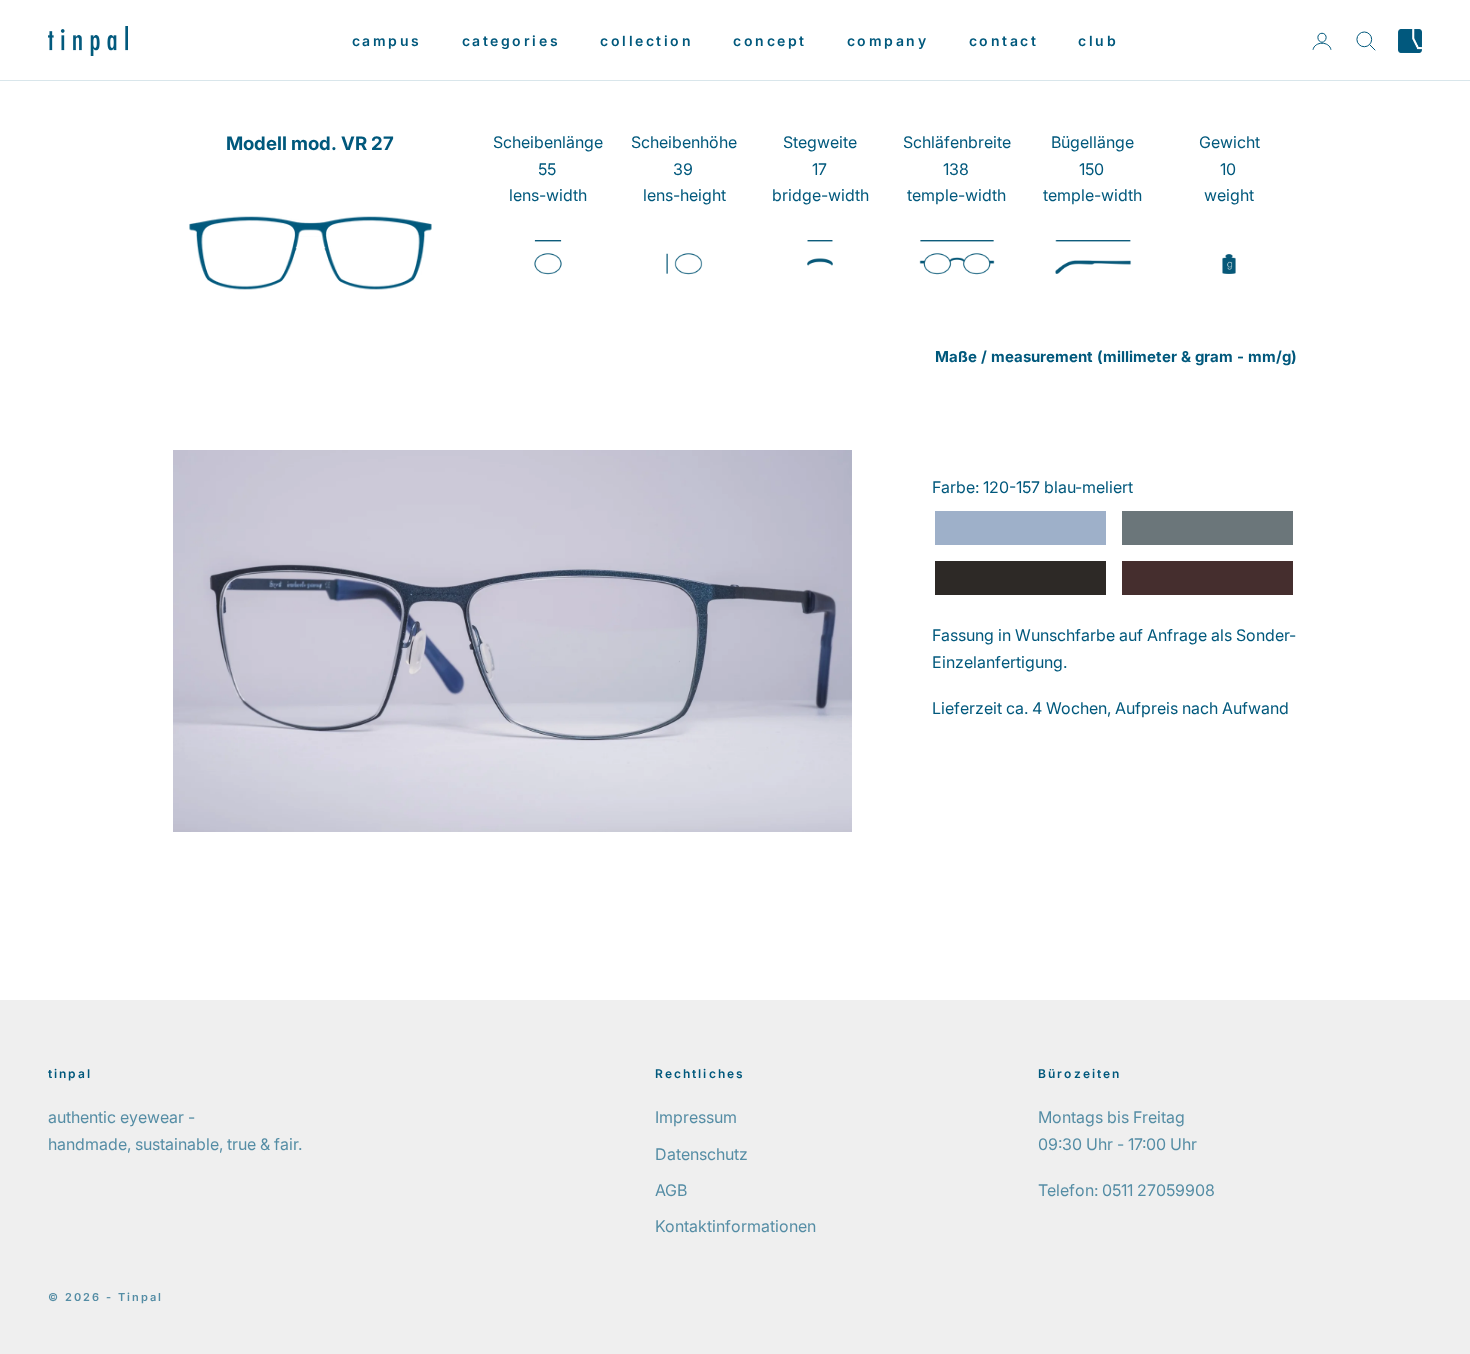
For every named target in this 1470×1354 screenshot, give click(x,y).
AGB (671, 1190)
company (888, 40)
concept (770, 40)
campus (387, 40)
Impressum (696, 1117)
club (1098, 40)
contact (1004, 40)
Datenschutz (701, 1154)
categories (511, 40)
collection (646, 40)
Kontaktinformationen (735, 1226)
